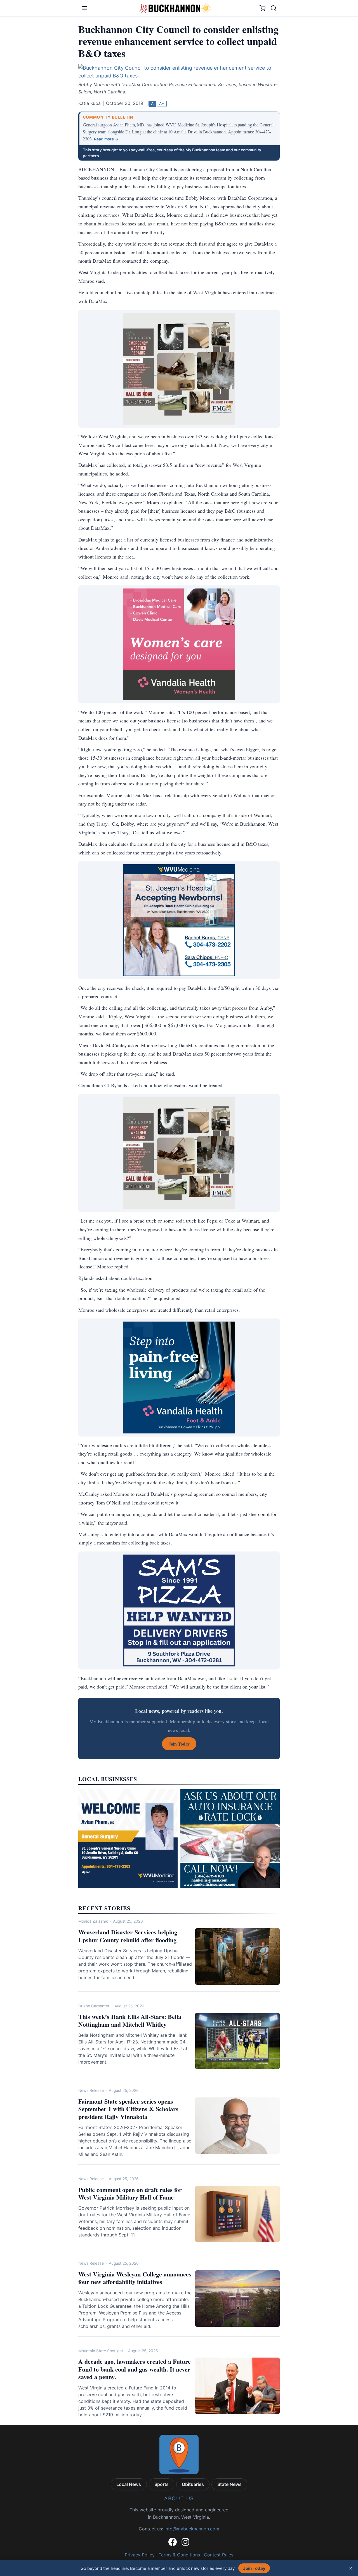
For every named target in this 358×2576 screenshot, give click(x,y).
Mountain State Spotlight (101, 2351)
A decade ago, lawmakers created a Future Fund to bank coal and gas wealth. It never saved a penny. (135, 2369)
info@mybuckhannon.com (192, 2529)
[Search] (274, 8)
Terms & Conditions (179, 2555)
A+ (162, 103)
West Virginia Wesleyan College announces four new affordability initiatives (135, 2278)
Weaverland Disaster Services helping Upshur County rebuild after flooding (128, 1936)
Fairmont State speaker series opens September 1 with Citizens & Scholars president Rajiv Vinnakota (128, 2109)
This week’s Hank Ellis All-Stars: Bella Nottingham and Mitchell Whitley (130, 2020)
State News (229, 2484)
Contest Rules (219, 2555)
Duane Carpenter (94, 2006)
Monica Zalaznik (93, 1921)
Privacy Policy (140, 2555)
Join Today (254, 2568)
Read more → (106, 139)
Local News (129, 2484)
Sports (162, 2484)
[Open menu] (84, 8)
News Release (91, 2090)
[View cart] (262, 8)
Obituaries (193, 2484)
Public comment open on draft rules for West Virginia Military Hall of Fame (130, 2194)
